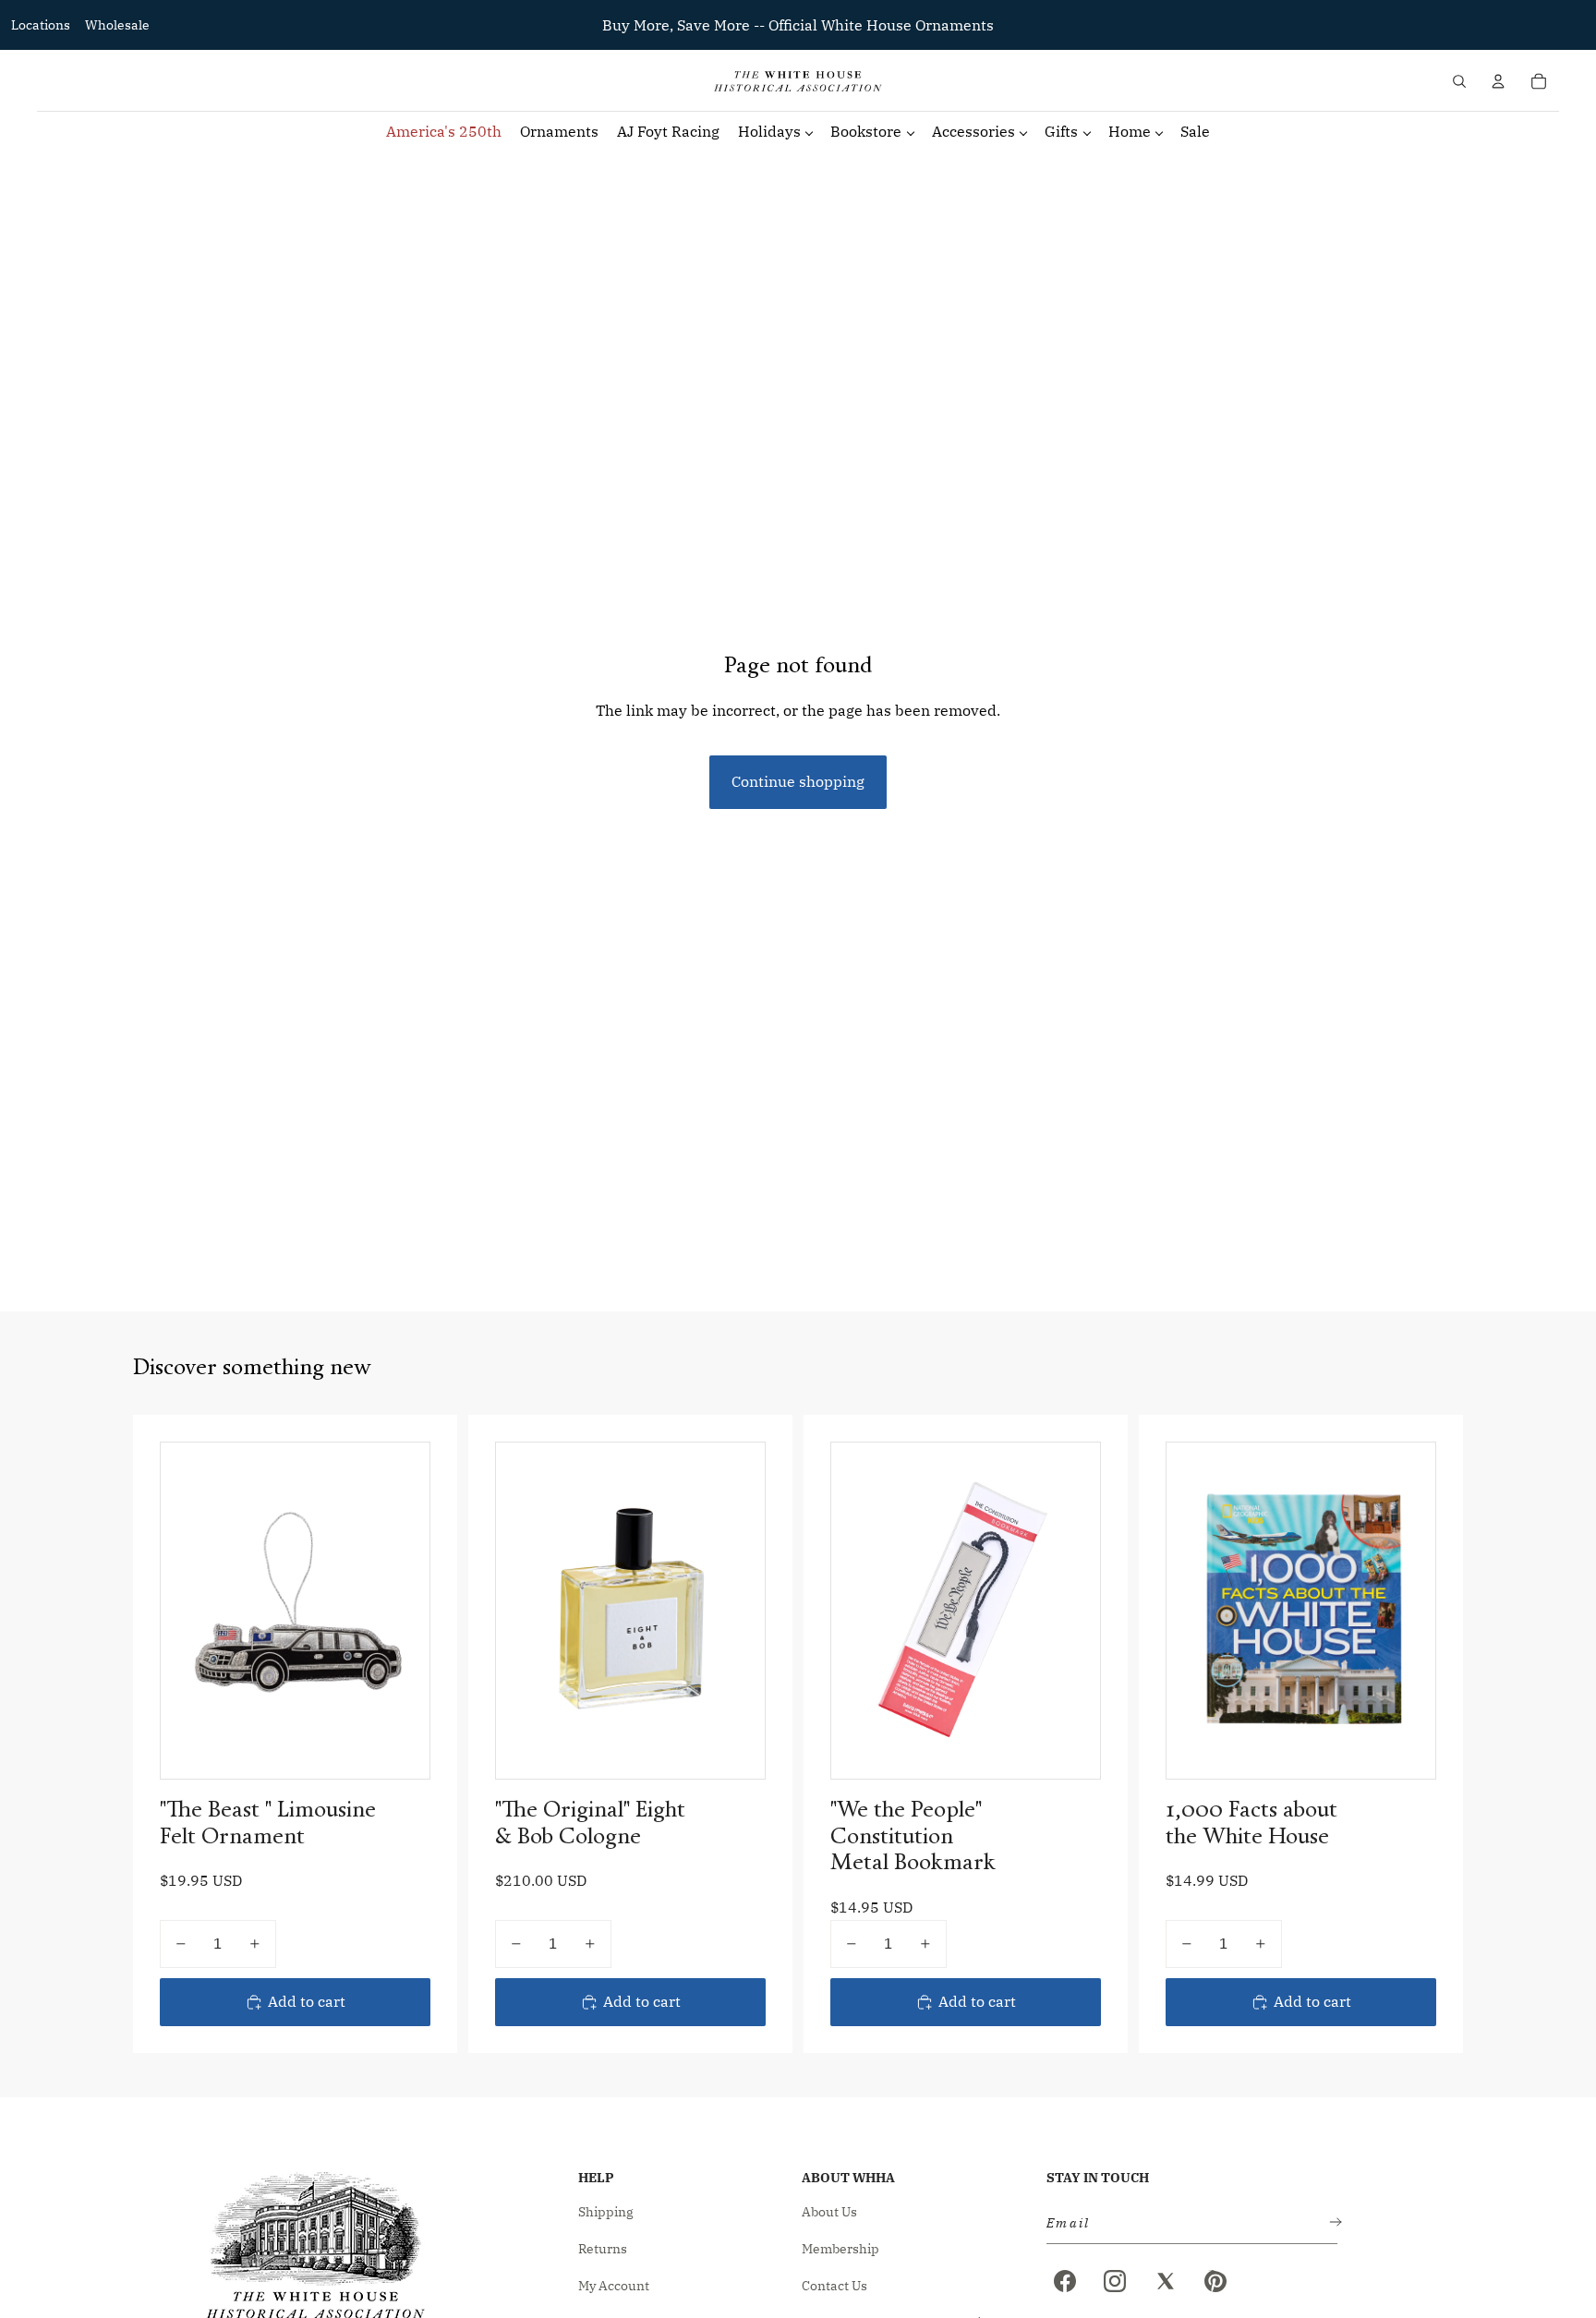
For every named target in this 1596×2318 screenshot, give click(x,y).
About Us (829, 2212)
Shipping (606, 2212)
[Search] (1459, 81)
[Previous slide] (524, 1611)
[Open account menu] (1498, 81)
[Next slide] (737, 1611)
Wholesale (117, 25)
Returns (603, 2249)
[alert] (1186, 2223)
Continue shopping (798, 781)
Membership (840, 2249)
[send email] (1332, 2223)
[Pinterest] (1215, 2281)
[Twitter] (1166, 2281)
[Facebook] (1065, 2281)
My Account (614, 2286)
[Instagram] (1115, 2281)
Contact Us (834, 2286)
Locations (41, 25)
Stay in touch (1098, 2178)
